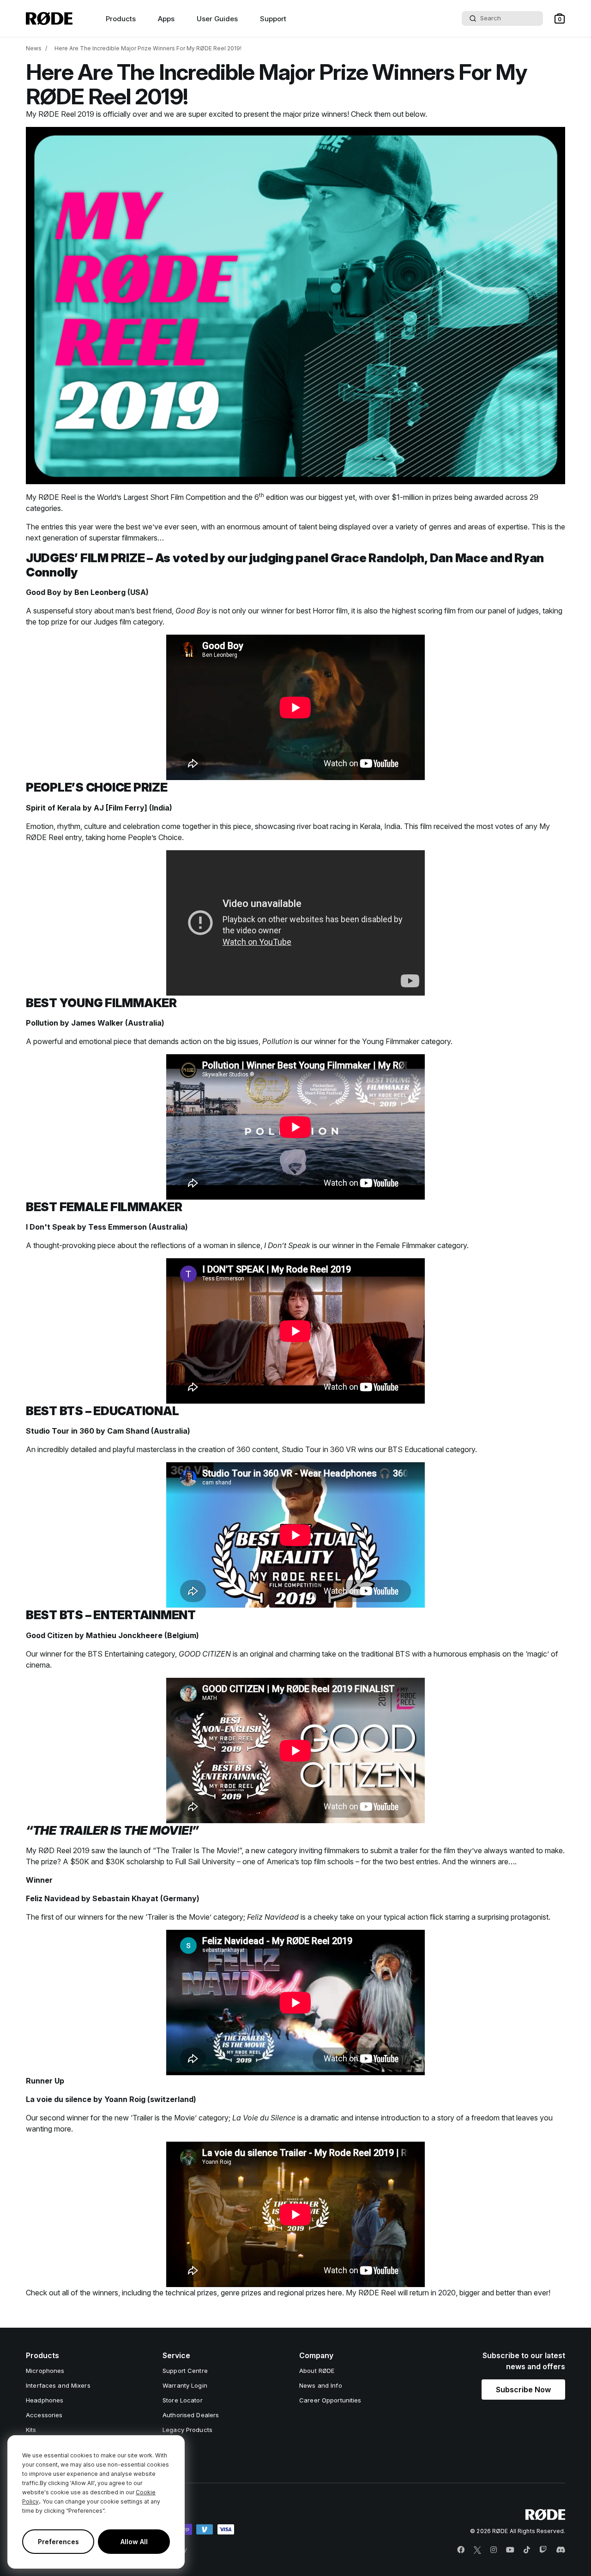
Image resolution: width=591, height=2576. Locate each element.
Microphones (45, 2371)
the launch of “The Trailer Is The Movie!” (174, 1850)
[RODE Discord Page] (561, 2550)
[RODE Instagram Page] (494, 2550)
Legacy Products (187, 2430)
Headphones (45, 2400)
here (335, 2293)
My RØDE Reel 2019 (60, 114)
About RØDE (317, 2371)
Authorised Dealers (191, 2415)
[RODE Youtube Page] (510, 2550)
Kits (31, 2430)
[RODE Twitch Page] (543, 2550)
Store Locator (183, 2400)
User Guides (217, 19)
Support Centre (185, 2371)
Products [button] (121, 19)
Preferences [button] (58, 2542)
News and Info (321, 2385)
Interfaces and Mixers (58, 2385)
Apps (166, 19)
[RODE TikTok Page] (527, 2550)
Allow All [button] (134, 2542)
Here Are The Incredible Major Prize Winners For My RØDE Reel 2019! (148, 48)
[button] (560, 18)
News (34, 48)
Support (273, 19)
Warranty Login (185, 2385)
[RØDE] (49, 18)
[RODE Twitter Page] (477, 2550)
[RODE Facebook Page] (461, 2550)
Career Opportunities (330, 2400)
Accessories (44, 2415)
